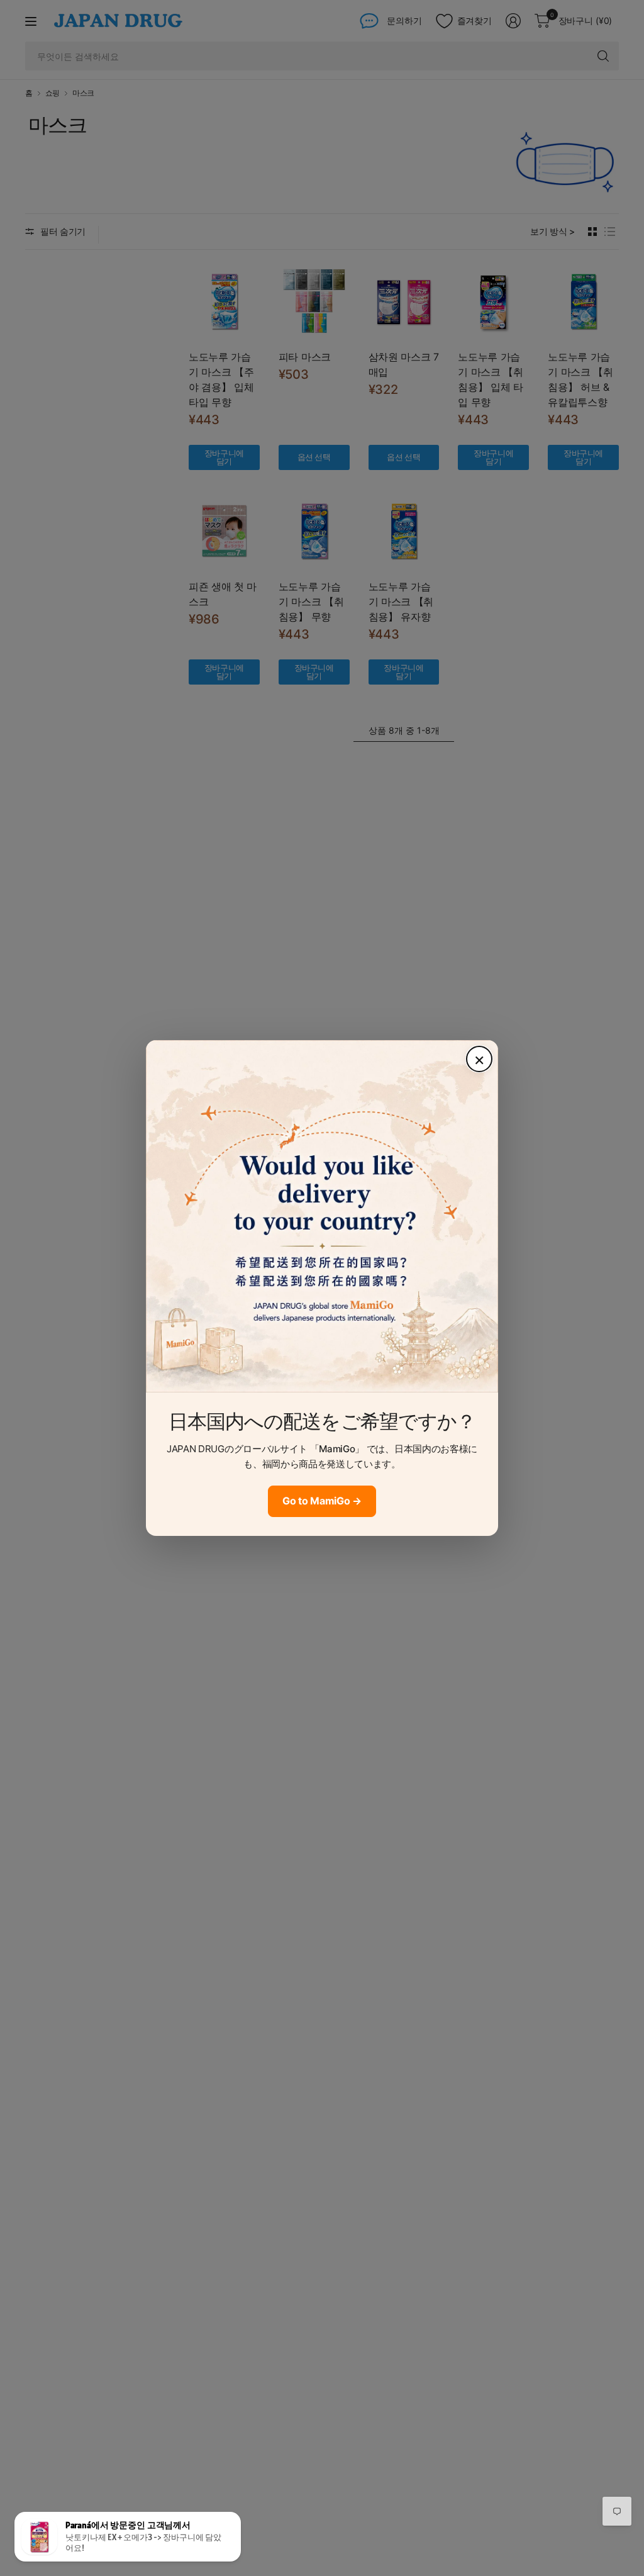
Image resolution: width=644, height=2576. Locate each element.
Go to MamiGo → (322, 1501)
